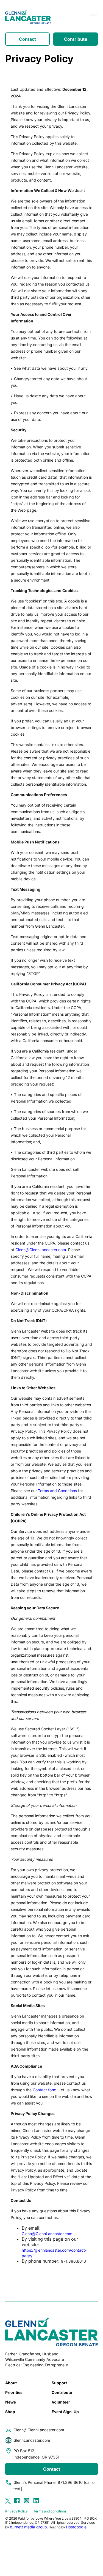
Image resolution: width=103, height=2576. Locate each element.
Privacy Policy (16, 2511)
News (11, 2402)
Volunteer (61, 2402)
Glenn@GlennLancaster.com (41, 1250)
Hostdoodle (76, 2527)
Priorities (14, 2392)
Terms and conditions (50, 2511)
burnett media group (28, 2527)
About (11, 2383)
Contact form (44, 2090)
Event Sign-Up (65, 2412)
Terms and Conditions (57, 1491)
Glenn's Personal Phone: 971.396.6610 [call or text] (55, 2485)
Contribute (76, 39)
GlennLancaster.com (32, 2440)
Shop (10, 2412)
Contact (27, 39)
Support (59, 2383)
